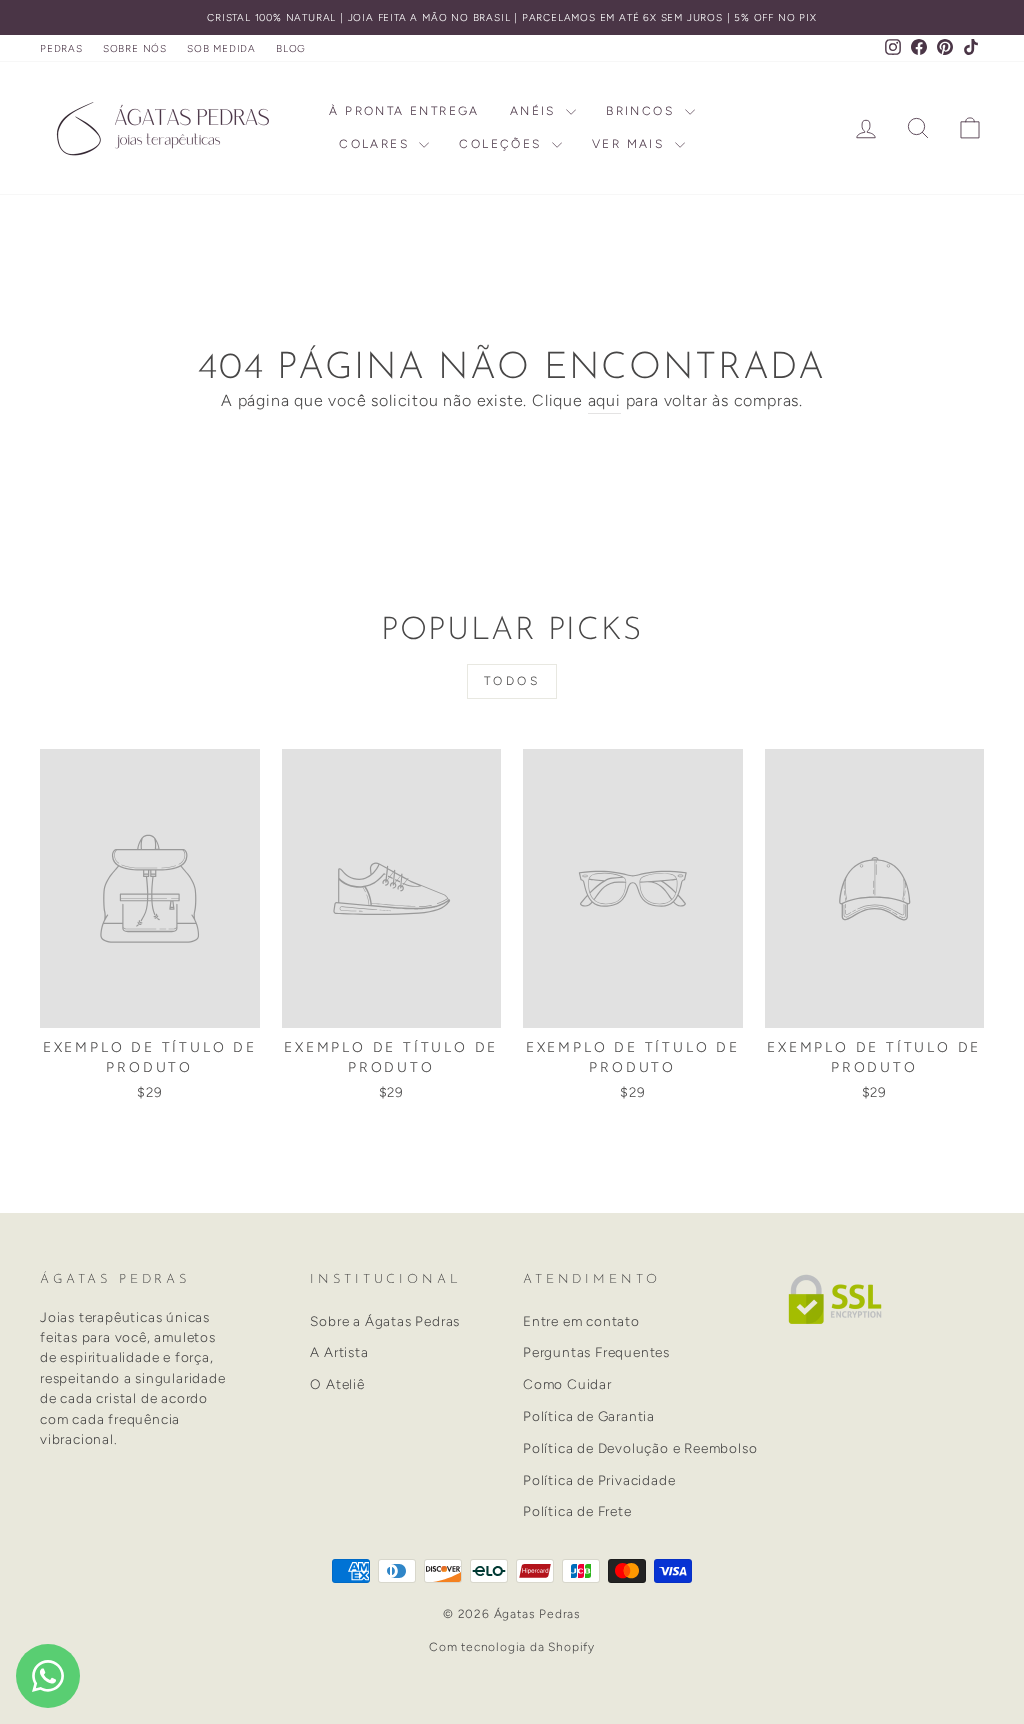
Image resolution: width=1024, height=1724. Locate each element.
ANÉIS (535, 111)
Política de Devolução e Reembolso (640, 1448)
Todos (512, 681)
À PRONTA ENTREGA (404, 111)
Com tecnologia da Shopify (512, 1647)
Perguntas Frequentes (596, 1352)
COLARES (376, 144)
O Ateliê (337, 1384)
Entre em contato (581, 1321)
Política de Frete (577, 1511)
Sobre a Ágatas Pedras (385, 1321)
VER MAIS (631, 144)
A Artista (339, 1352)
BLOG (291, 48)
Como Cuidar (567, 1384)
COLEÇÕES (503, 144)
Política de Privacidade (599, 1480)
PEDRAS (61, 48)
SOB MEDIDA (221, 48)
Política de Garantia (589, 1416)
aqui (604, 400)
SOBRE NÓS (135, 48)
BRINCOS (642, 111)
